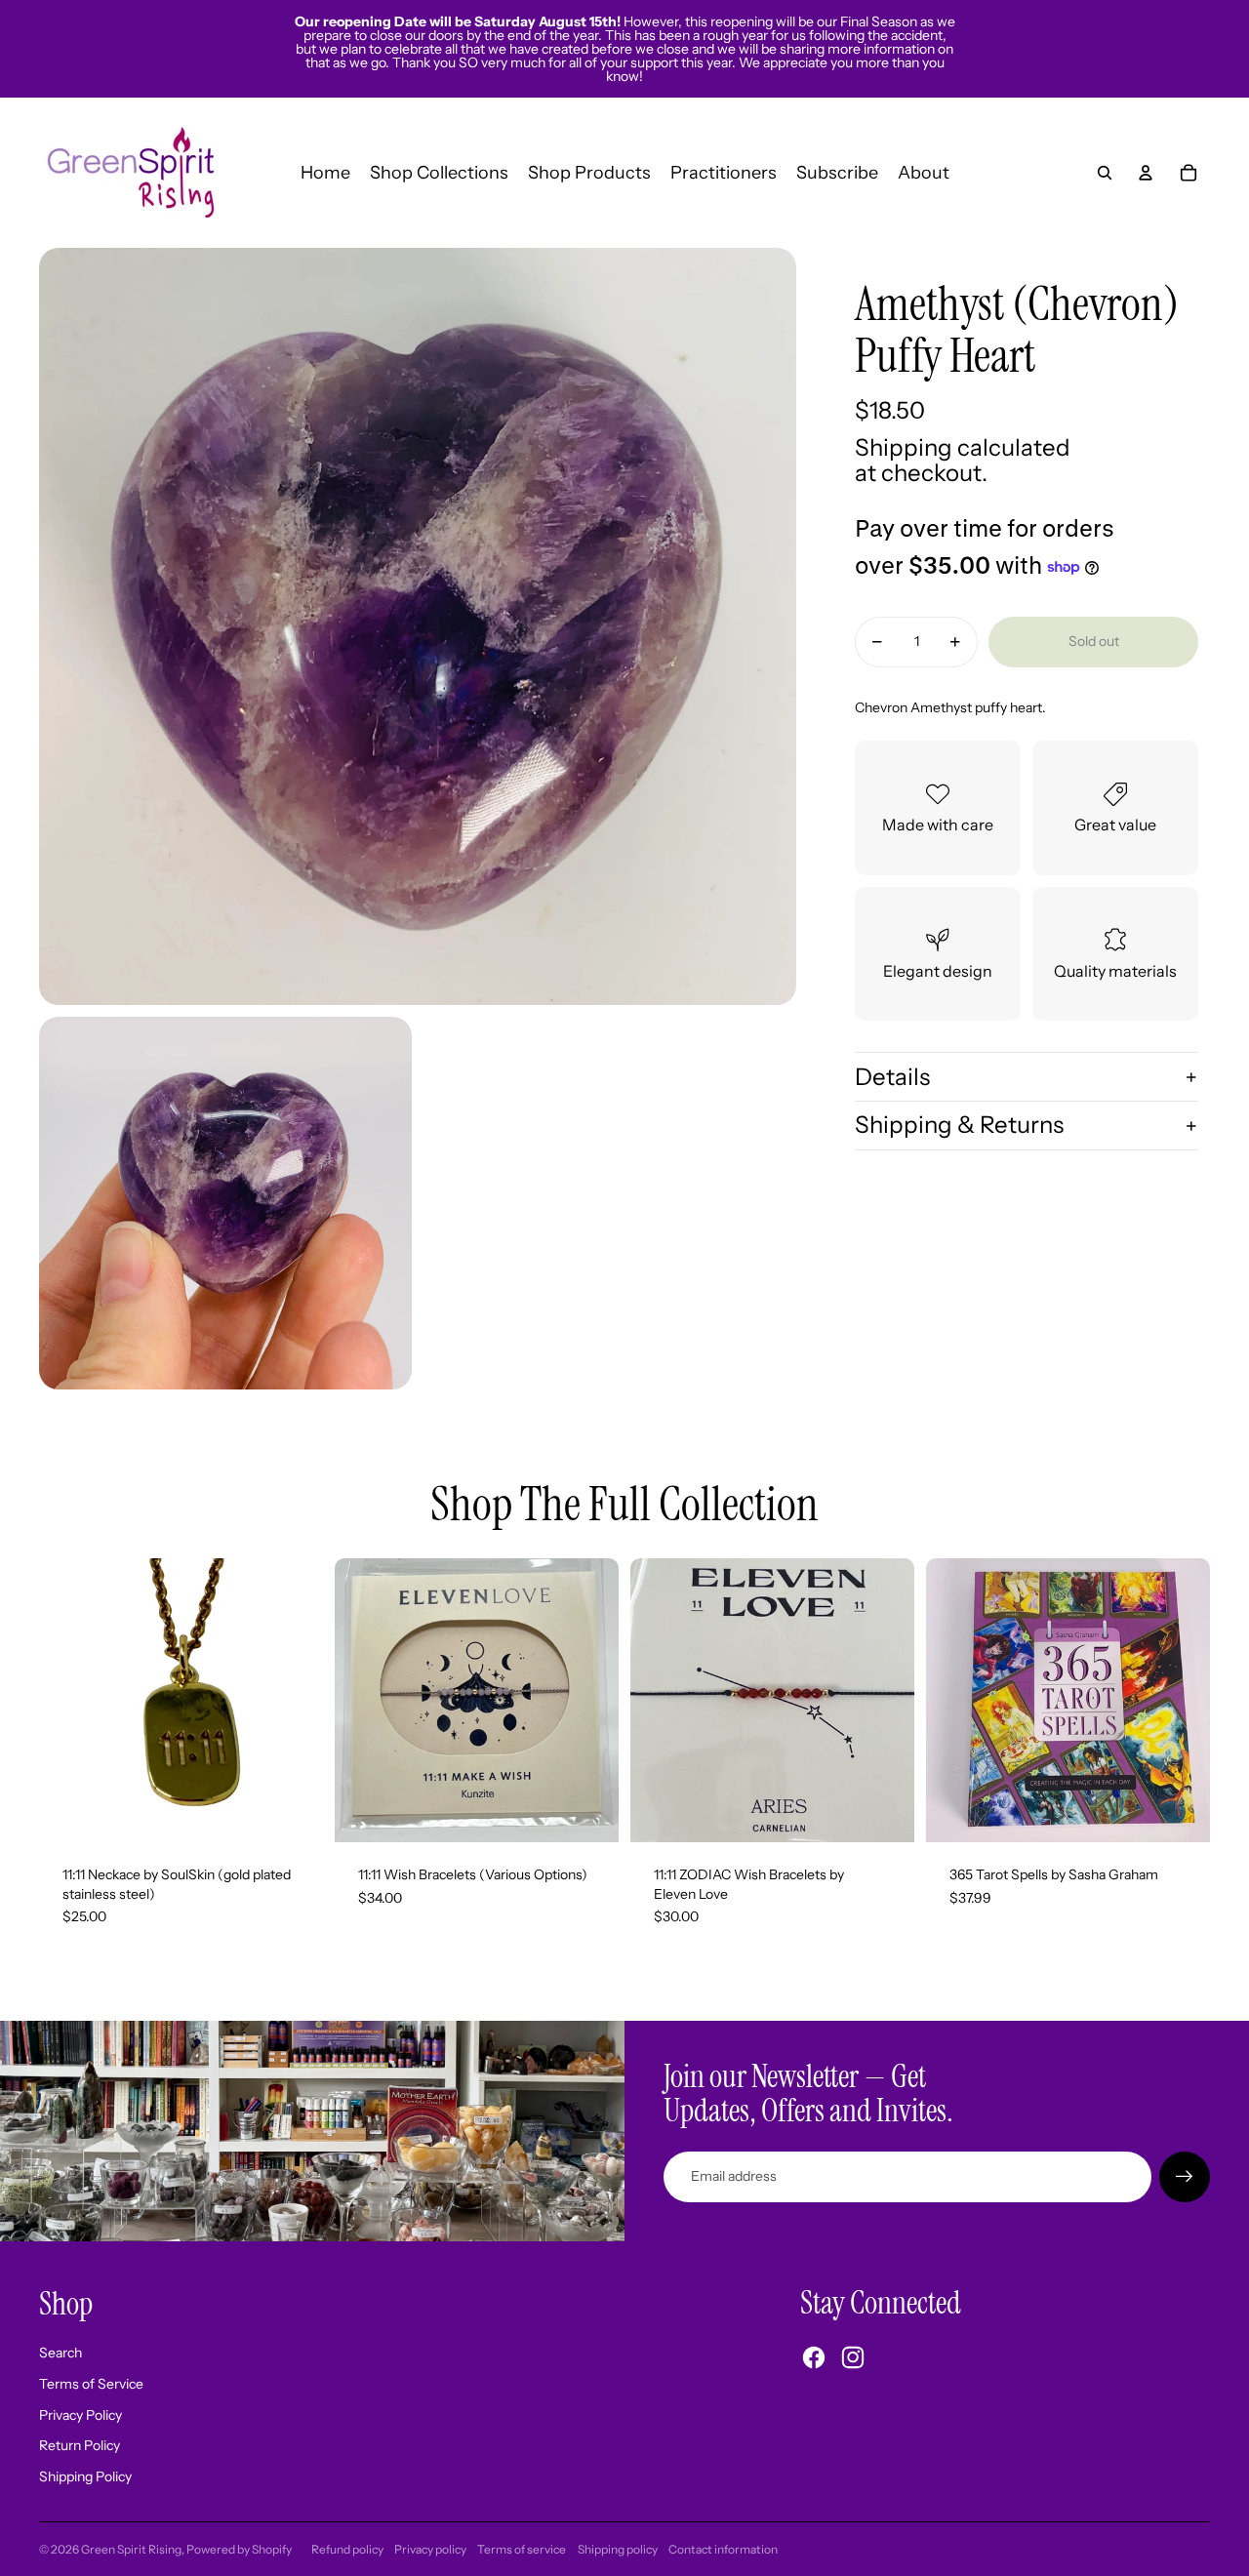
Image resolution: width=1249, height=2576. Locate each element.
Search (60, 2353)
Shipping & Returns (959, 1126)
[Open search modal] (1105, 173)
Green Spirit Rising (131, 2549)
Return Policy (80, 2445)
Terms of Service (91, 2384)
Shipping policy (618, 2549)
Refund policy (347, 2549)
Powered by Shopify (239, 2549)
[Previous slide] (364, 1701)
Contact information (723, 2549)
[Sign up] (1185, 2177)
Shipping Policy (85, 2476)
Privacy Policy (81, 2415)
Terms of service (522, 2549)
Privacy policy (430, 2549)
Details (892, 1077)
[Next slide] (589, 1701)
